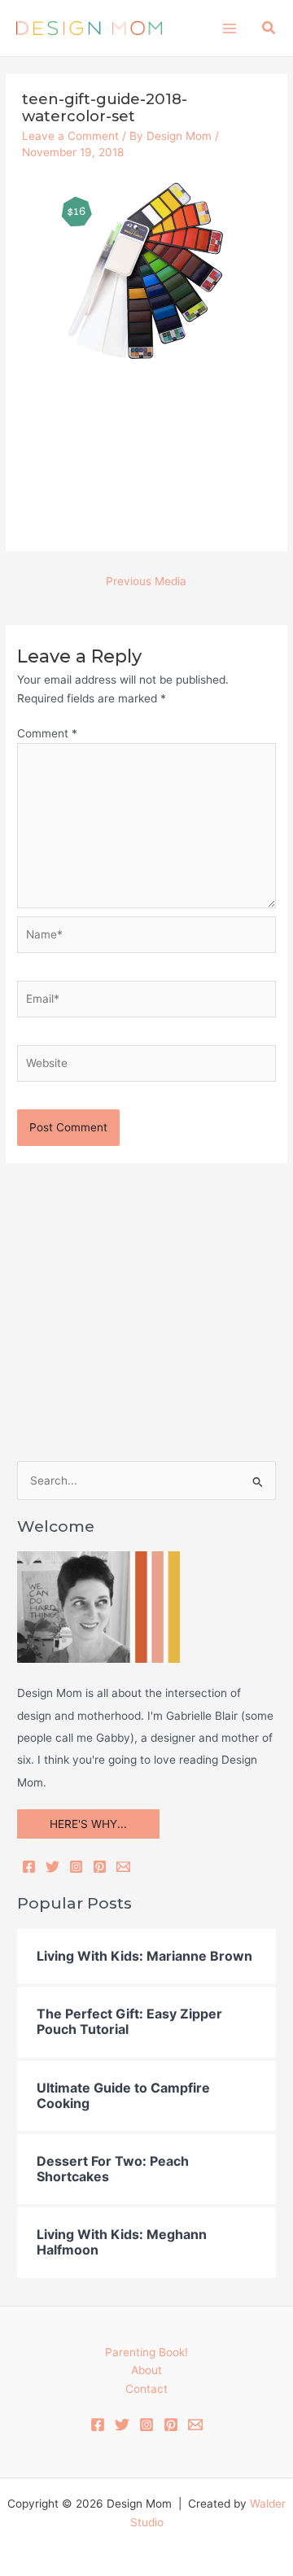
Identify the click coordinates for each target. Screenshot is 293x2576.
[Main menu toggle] (229, 28)
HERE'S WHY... (88, 1824)
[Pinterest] (100, 1867)
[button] (269, 28)
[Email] (123, 1867)
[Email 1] (195, 2425)
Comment (47, 733)
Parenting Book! (146, 2352)
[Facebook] (29, 1867)
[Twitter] (52, 1867)
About (146, 2370)
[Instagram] (76, 1867)
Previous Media (146, 581)
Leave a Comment (70, 136)
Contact (146, 2389)
